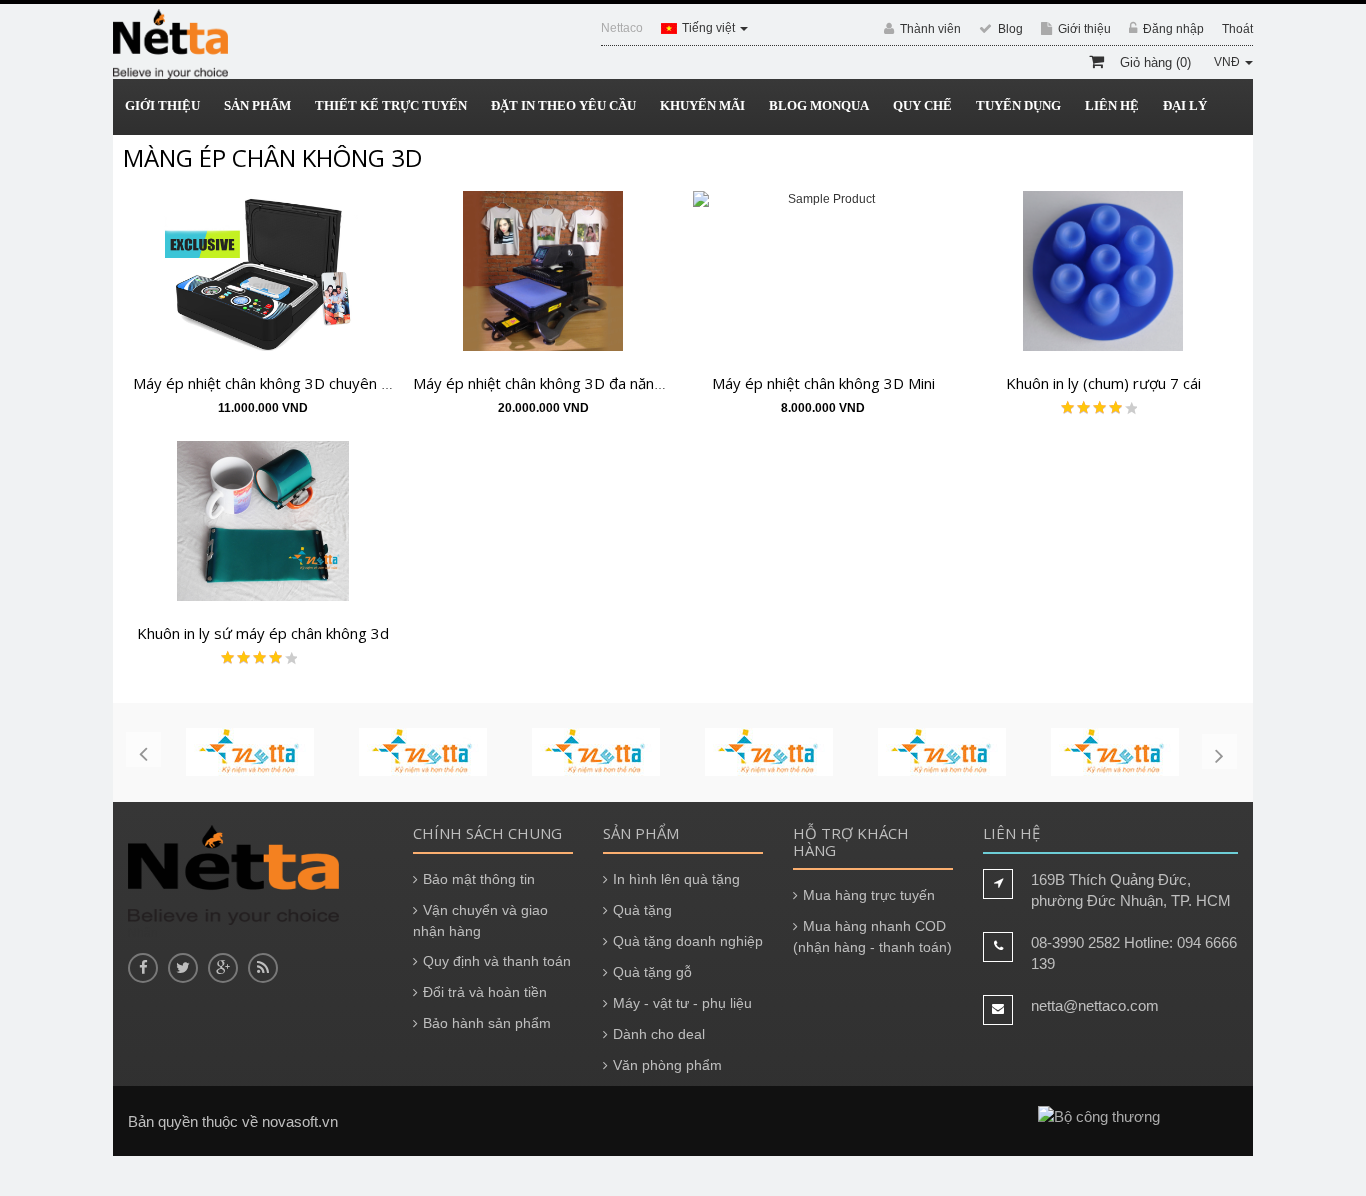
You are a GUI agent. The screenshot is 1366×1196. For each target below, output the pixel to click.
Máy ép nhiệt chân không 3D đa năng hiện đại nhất (582, 383)
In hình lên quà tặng (676, 879)
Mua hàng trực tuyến (869, 895)
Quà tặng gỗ (652, 972)
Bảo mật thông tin (479, 879)
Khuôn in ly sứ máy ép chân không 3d (263, 633)
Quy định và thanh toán (497, 961)
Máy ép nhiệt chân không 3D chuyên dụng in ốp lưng (310, 383)
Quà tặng (642, 910)
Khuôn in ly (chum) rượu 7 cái (1103, 383)
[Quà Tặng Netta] (170, 44)
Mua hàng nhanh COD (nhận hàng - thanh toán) (872, 936)
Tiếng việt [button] (710, 28)
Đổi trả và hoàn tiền (485, 992)
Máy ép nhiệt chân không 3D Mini (823, 383)
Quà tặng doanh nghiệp (688, 941)
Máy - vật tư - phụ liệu (682, 1003)
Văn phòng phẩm (667, 1065)
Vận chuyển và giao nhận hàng (480, 920)
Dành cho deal (659, 1034)
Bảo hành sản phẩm (487, 1023)
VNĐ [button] (1228, 62)
